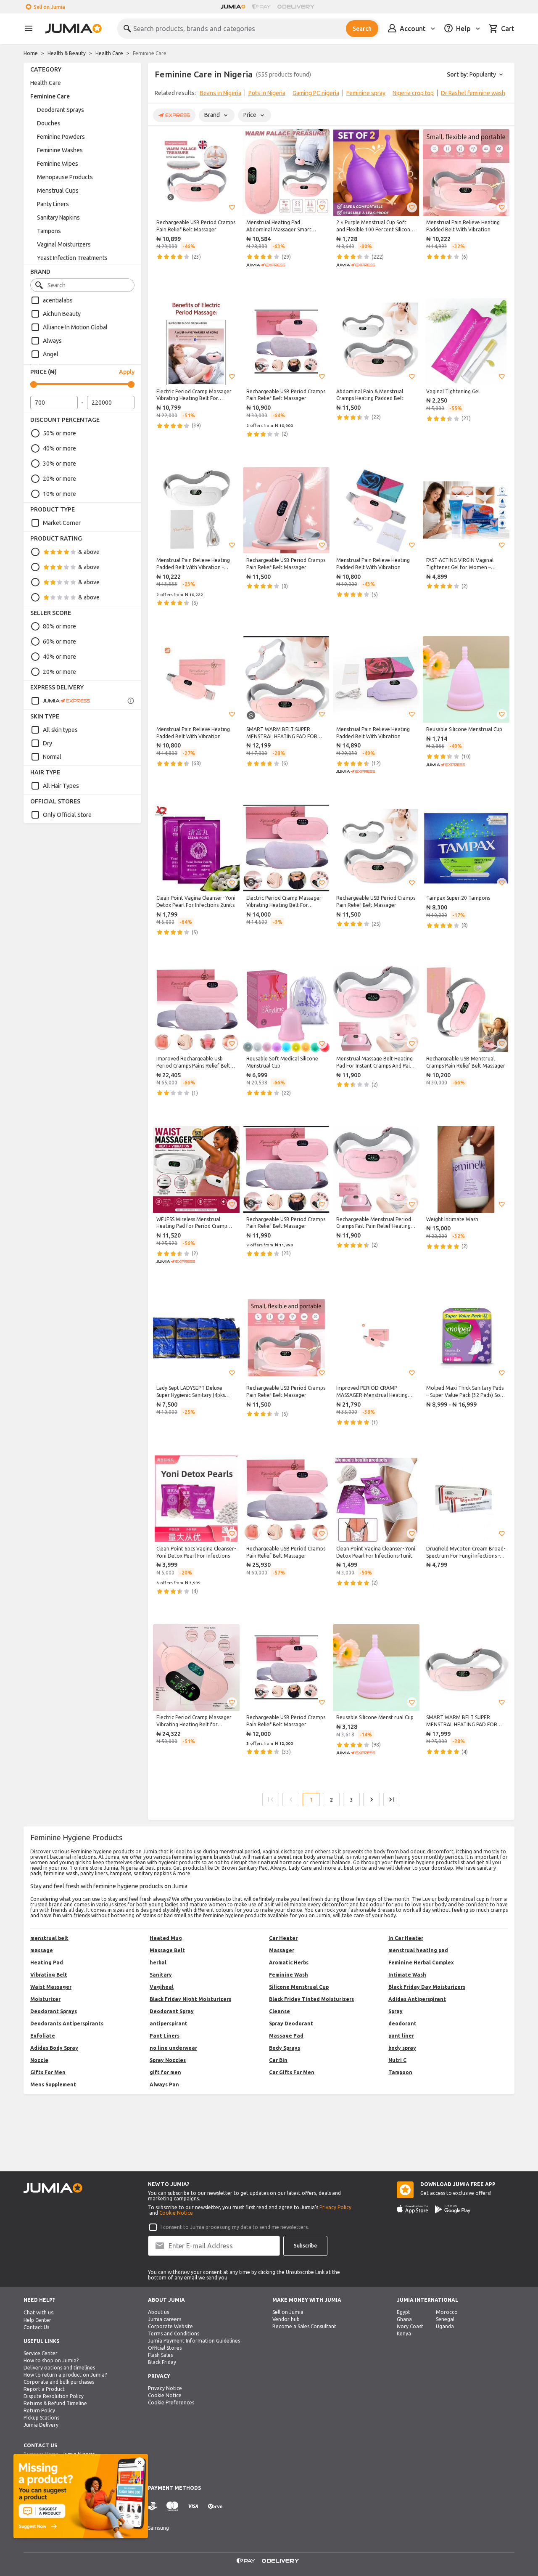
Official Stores (165, 2348)
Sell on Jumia (49, 7)
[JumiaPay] (261, 7)
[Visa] (193, 2506)
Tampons (49, 231)
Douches (49, 123)
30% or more (59, 464)
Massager (282, 1950)
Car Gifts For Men (292, 2072)
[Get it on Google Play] (453, 2209)
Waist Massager (51, 1987)
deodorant (402, 2023)
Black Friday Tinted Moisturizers (311, 1999)
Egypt (403, 2312)
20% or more (59, 479)
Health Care (109, 53)
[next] (503, 95)
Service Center (41, 2353)
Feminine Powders (61, 137)
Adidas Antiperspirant (417, 1999)
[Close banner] (140, 2462)
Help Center (37, 2320)
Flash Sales (160, 2355)
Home (31, 53)
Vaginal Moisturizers (64, 244)
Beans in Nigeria (220, 93)
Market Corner (62, 523)
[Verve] (215, 2506)
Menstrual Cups (58, 191)
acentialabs (58, 300)
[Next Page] (372, 1799)
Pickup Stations (41, 2418)
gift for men (165, 2072)
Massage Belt (167, 1950)
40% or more (59, 448)
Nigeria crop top (413, 93)
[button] (232, 207)
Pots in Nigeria (267, 93)
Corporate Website (170, 2326)
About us (158, 2312)
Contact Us (36, 2327)
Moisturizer (45, 1999)
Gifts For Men (48, 2072)
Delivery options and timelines (59, 2368)
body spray (402, 2048)
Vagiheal (162, 1987)
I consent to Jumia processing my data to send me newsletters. (235, 2227)
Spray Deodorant (291, 2023)
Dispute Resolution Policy (54, 2396)
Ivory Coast (410, 2326)
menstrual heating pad (418, 1950)
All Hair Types (61, 786)
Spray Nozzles (168, 2060)
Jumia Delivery (41, 2425)
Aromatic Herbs (289, 1962)
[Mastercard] (172, 2506)
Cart (508, 29)
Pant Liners (165, 2036)
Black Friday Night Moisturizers (190, 1999)
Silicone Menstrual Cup (299, 1987)
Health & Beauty (67, 53)
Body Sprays (285, 2048)
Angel (51, 354)
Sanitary (161, 1975)
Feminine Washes (60, 150)
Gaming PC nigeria (316, 93)
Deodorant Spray (172, 2011)
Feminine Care (50, 96)
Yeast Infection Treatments (72, 258)
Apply (127, 372)
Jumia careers (165, 2319)
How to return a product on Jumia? (65, 2375)
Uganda (445, 2326)
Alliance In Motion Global (75, 327)
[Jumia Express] (61, 701)
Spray (396, 2011)
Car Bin (278, 2060)
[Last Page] (392, 1799)
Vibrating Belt (49, 1975)
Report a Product (44, 2389)
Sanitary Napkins (58, 217)
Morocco (447, 2312)
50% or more (59, 433)
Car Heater (283, 1938)
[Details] (131, 701)
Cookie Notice (176, 2213)
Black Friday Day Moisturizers (427, 1987)
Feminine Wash (289, 1975)
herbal (158, 1962)
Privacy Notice (165, 2388)
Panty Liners (53, 204)
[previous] (160, 95)
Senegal (445, 2319)
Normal (52, 757)
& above (89, 552)
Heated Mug (166, 1938)
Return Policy (39, 2410)
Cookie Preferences (171, 2402)
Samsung (158, 2528)
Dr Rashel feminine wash (473, 93)
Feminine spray (366, 93)
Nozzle (39, 2060)
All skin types (60, 730)
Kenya (404, 2334)
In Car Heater (406, 1938)
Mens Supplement (53, 2084)
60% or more (59, 641)
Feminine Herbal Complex (421, 1962)
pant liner (401, 2036)
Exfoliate (43, 2036)
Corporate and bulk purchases (59, 2382)
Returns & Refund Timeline (55, 2403)
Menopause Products (65, 177)
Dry (47, 743)
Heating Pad (47, 1962)
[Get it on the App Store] (413, 2209)
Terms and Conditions (174, 2334)
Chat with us (39, 2312)
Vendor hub (286, 2319)
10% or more (59, 494)
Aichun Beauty (62, 314)
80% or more (59, 626)
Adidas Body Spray (54, 2048)
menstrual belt (49, 1938)
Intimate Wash (407, 1975)
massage (42, 1950)
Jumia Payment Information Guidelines (194, 2341)
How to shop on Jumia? (51, 2360)
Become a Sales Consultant (304, 2326)
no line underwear (173, 2048)
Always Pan (164, 2084)
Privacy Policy (335, 2207)
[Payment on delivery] (153, 2506)
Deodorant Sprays (61, 110)
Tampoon (400, 2072)
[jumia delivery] (297, 7)
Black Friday (162, 2362)
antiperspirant (169, 2023)
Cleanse (280, 2011)
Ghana (404, 2319)
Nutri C (397, 2060)
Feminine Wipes (58, 164)
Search (362, 29)
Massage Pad (286, 2036)
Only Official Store (67, 815)
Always (52, 341)
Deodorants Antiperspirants (67, 2023)
